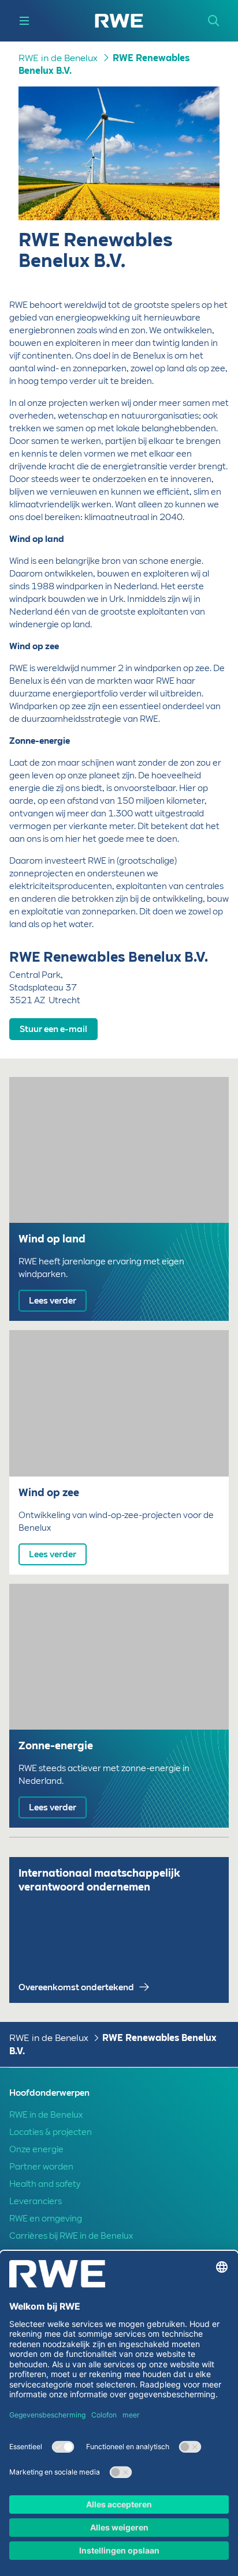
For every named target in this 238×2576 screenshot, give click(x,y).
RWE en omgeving (46, 2219)
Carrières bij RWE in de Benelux (71, 2236)
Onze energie (36, 2149)
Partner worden (41, 2167)
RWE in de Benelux (58, 58)
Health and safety (45, 2184)
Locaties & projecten (51, 2132)
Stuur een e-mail (53, 1029)
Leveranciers (36, 2201)
